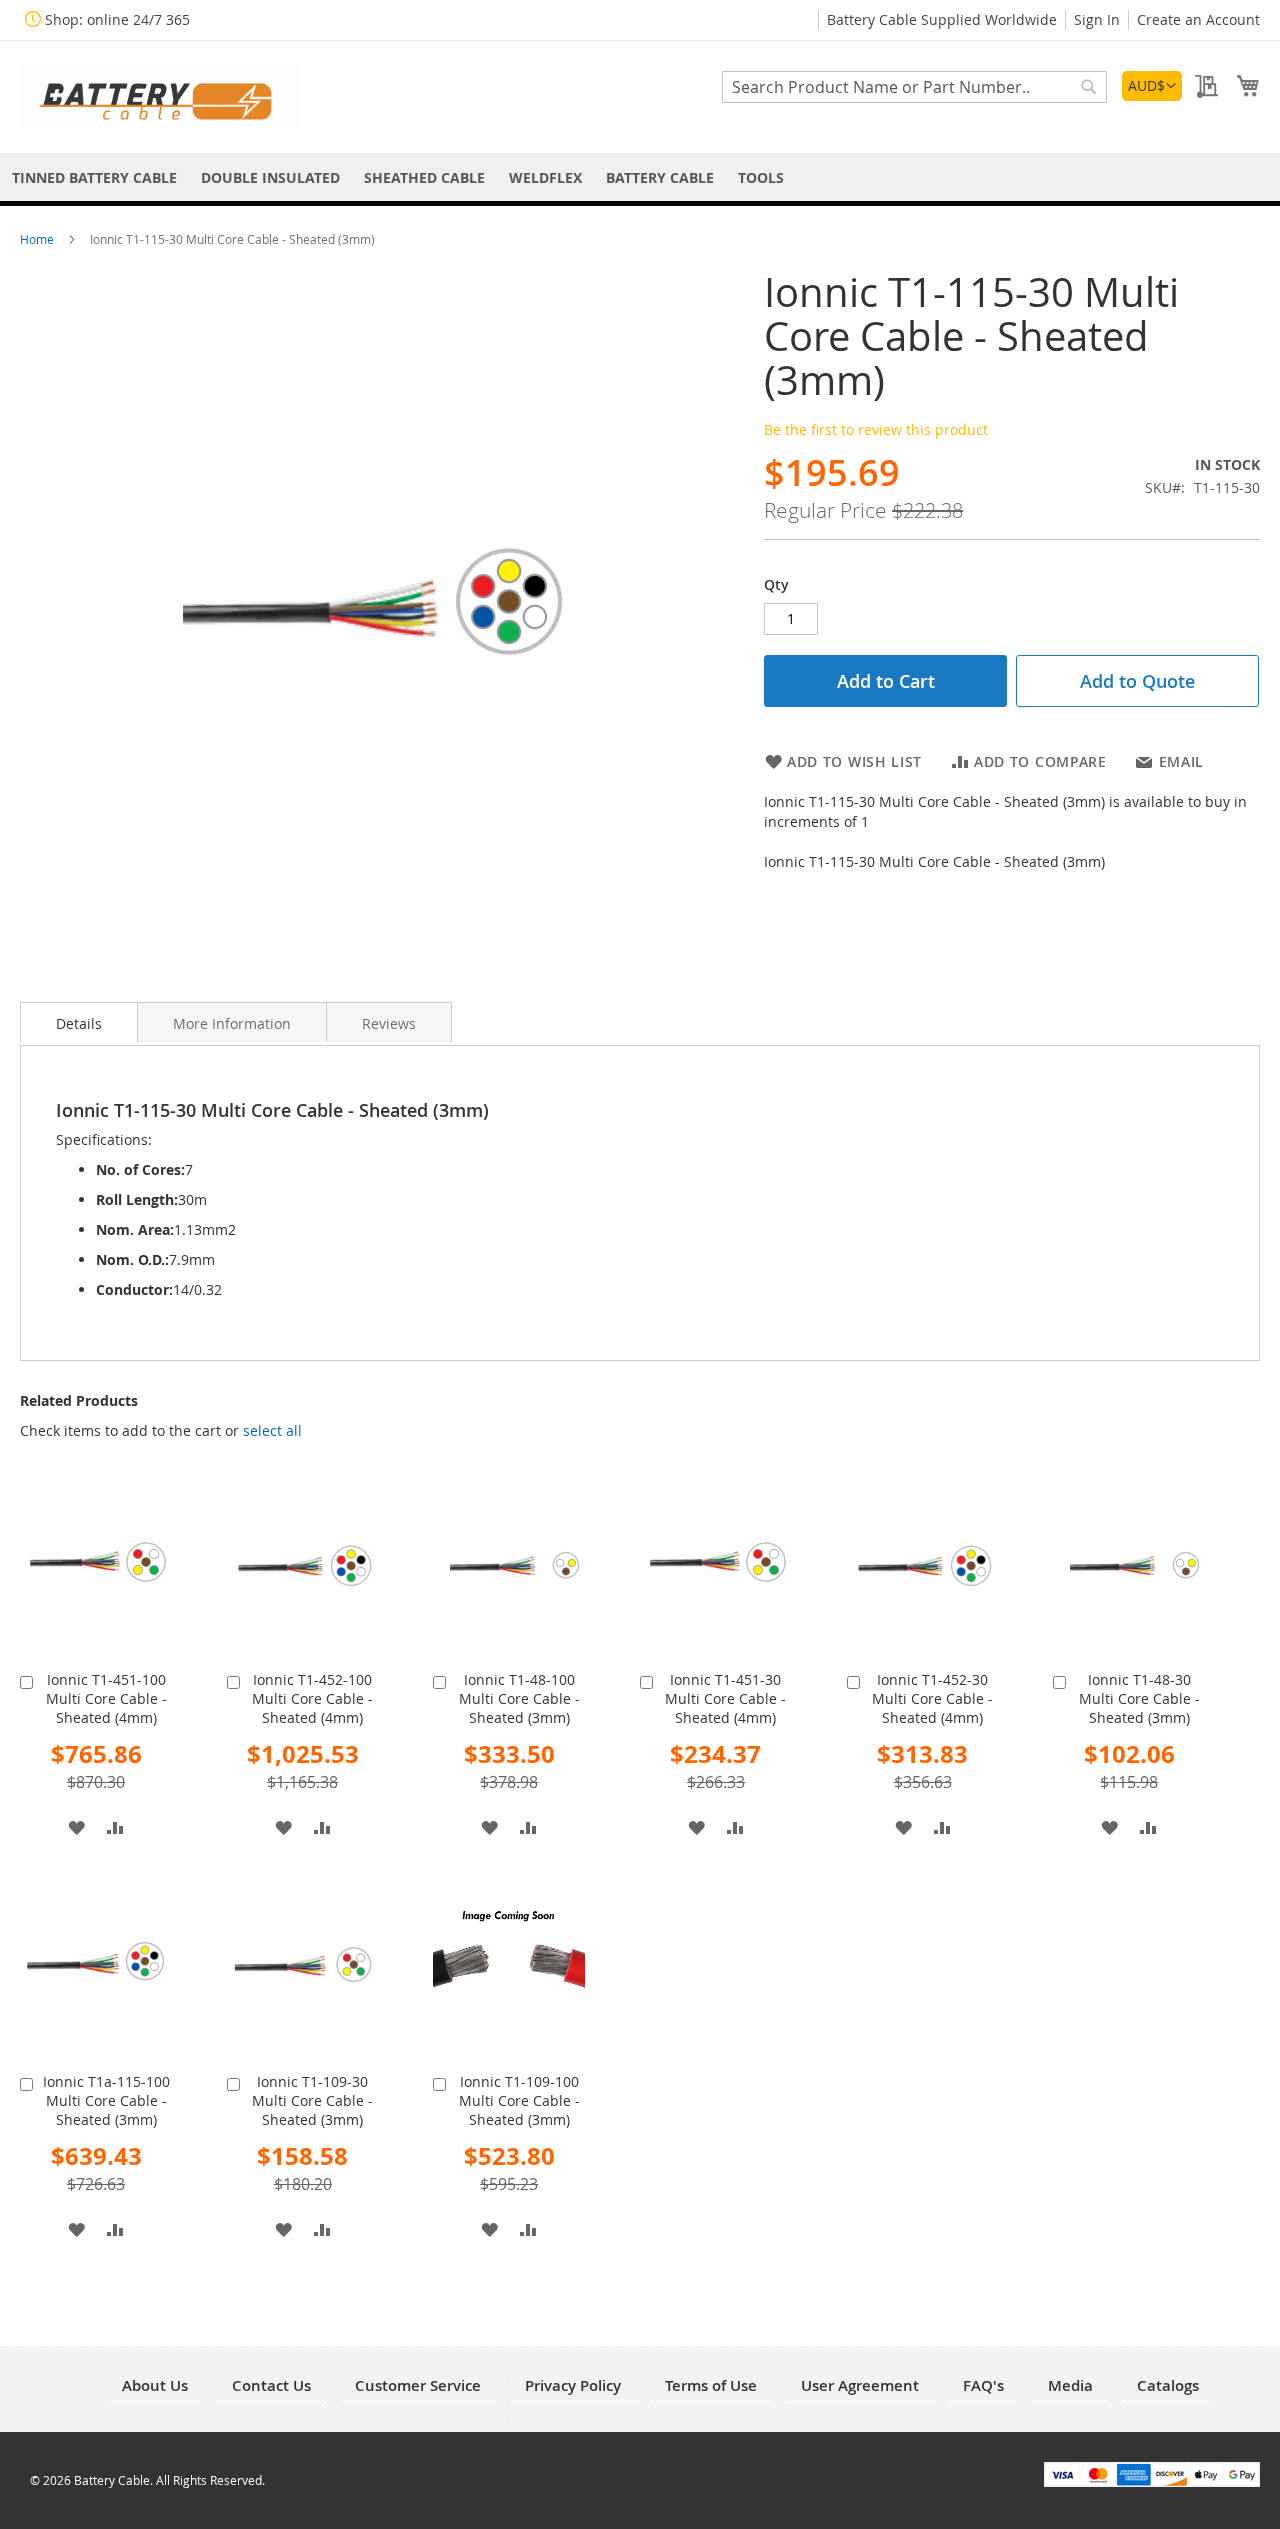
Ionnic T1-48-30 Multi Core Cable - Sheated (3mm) (1139, 1698)
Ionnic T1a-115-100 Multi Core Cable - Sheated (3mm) (106, 2100)
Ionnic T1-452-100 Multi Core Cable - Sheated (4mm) (312, 1698)
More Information (232, 1023)
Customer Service (418, 2385)
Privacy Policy (573, 2385)
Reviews (389, 1023)
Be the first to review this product (876, 429)
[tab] (79, 1022)
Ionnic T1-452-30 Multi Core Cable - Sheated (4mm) (932, 1698)
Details (79, 1023)
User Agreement (860, 2385)
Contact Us (271, 2385)
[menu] (640, 177)
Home (38, 239)
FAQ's (983, 2385)
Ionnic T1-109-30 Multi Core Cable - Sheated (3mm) (312, 2100)
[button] (1152, 86)
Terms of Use (711, 2385)
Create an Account (1198, 19)
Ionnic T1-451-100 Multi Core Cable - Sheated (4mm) (106, 1698)
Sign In (1097, 19)
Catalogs (1168, 2385)
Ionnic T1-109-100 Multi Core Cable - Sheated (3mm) (519, 2100)
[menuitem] (94, 177)
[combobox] (914, 87)
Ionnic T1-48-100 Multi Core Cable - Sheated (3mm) (519, 1698)
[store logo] (160, 95)
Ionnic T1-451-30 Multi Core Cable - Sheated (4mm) (725, 1698)
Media (1070, 2385)
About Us (155, 2385)
